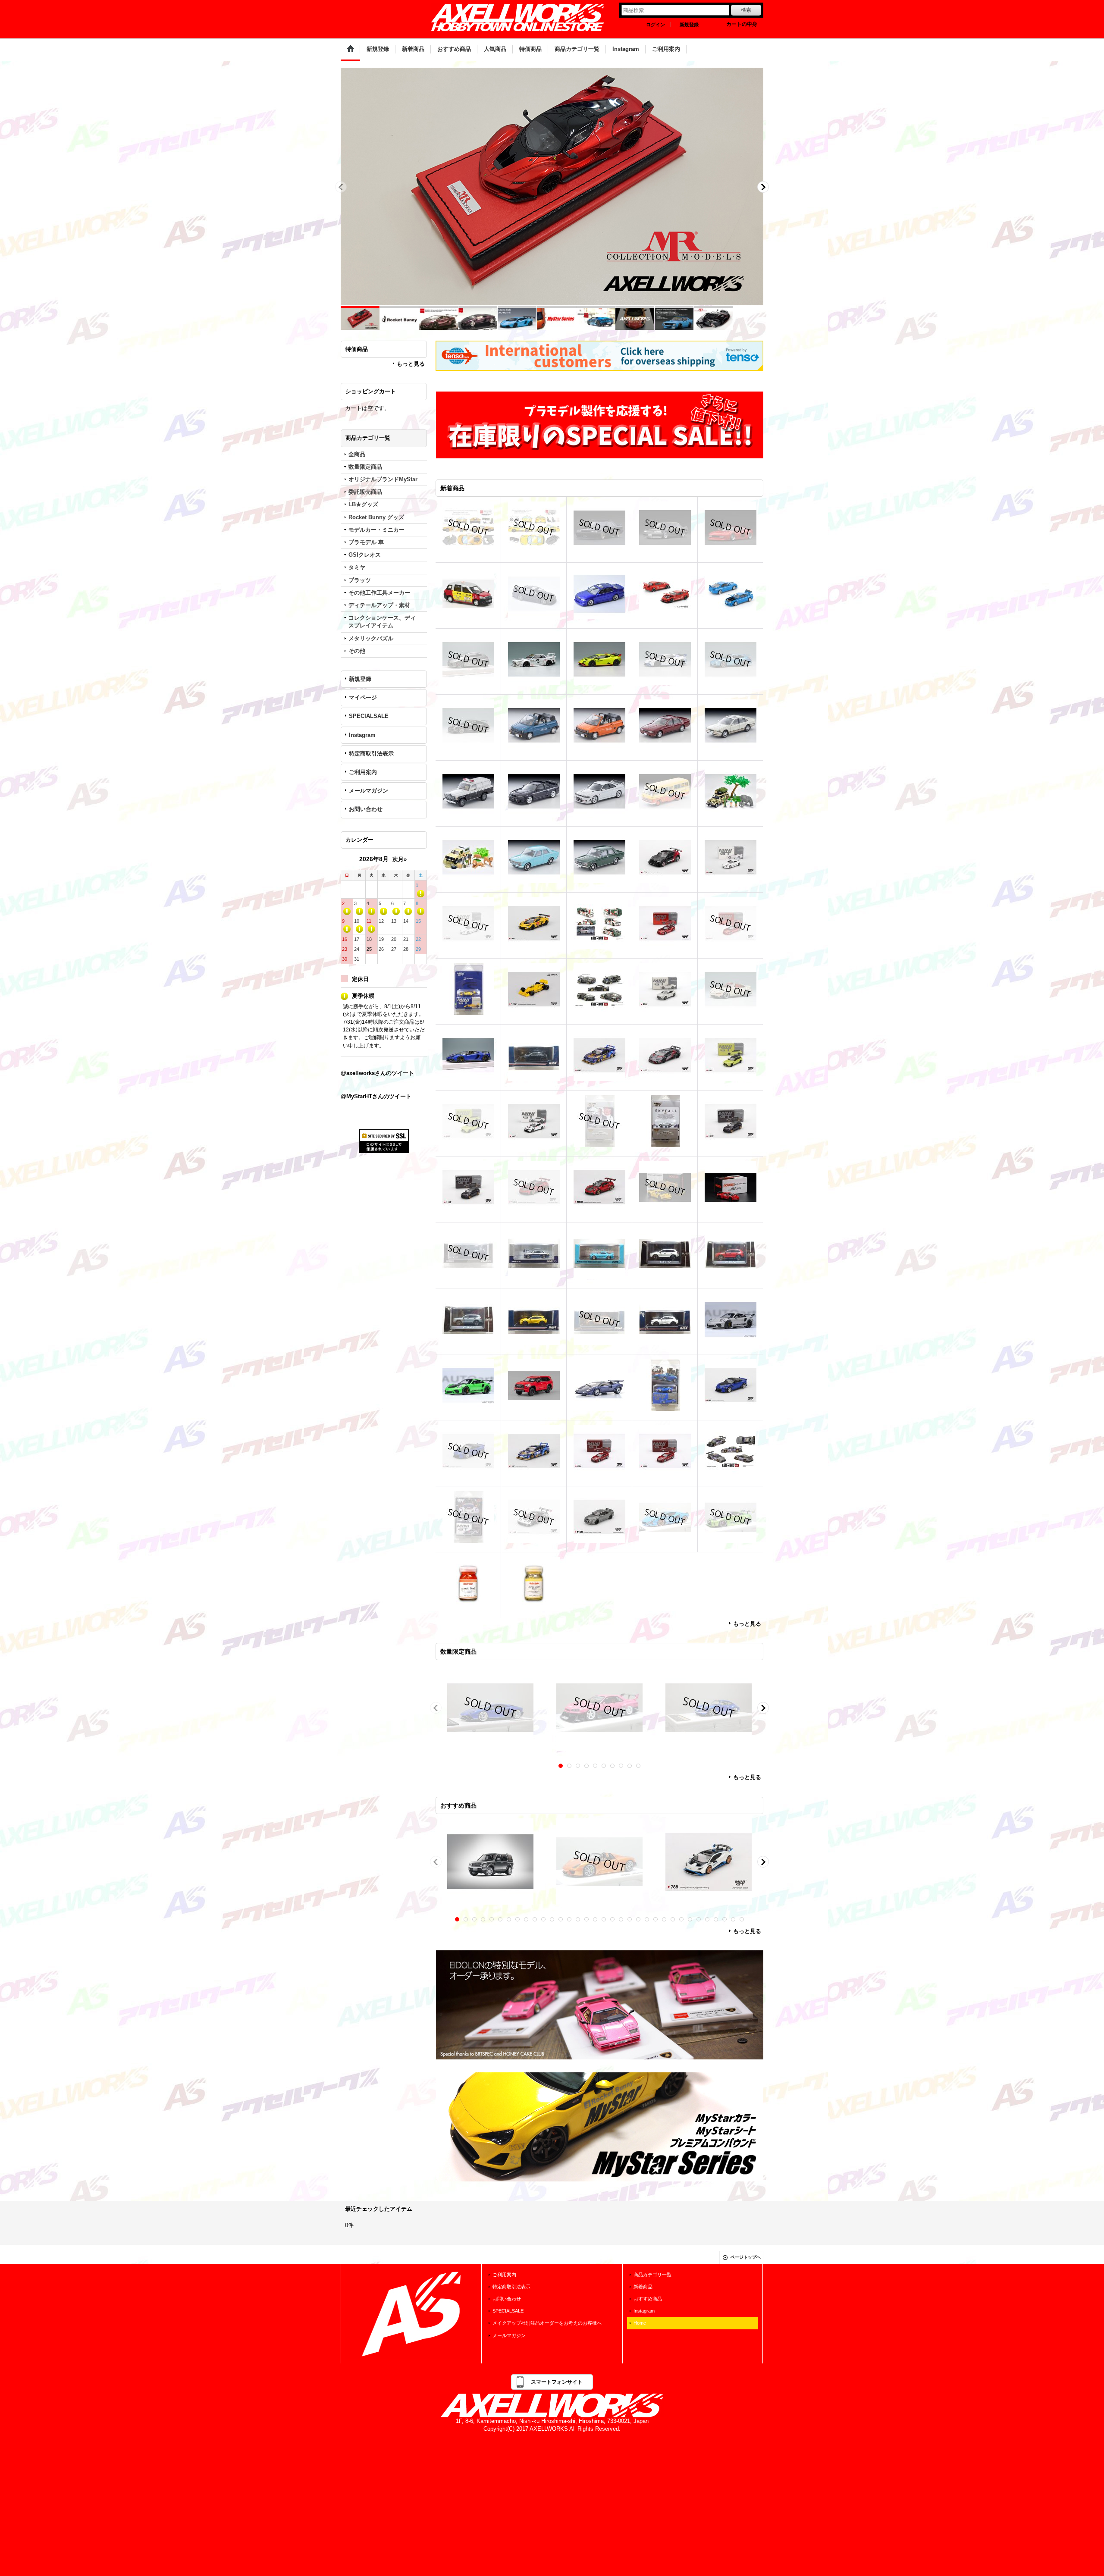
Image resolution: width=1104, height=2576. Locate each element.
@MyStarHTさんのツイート (376, 1096)
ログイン (655, 25)
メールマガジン (369, 791)
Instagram (362, 735)
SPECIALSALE (369, 716)
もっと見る (411, 364)
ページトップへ (746, 2257)
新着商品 (643, 2287)
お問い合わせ (366, 809)
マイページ (363, 697)
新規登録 (689, 25)
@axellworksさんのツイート (377, 1073)
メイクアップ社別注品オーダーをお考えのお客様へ (547, 2323)
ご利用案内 (363, 772)
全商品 (357, 454)
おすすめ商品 (648, 2299)
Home (640, 2323)
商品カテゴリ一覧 (652, 2275)
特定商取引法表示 (371, 754)
